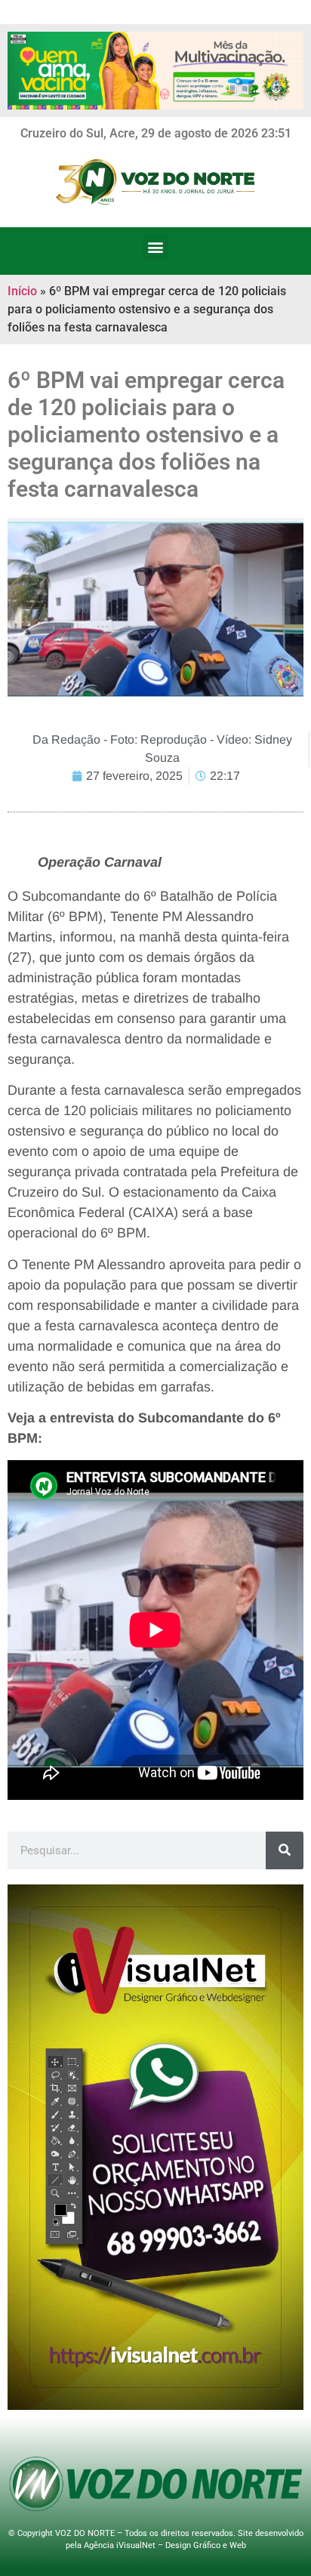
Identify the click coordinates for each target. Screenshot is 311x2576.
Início (22, 291)
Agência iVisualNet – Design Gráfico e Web (165, 2545)
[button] (156, 247)
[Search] (285, 1850)
